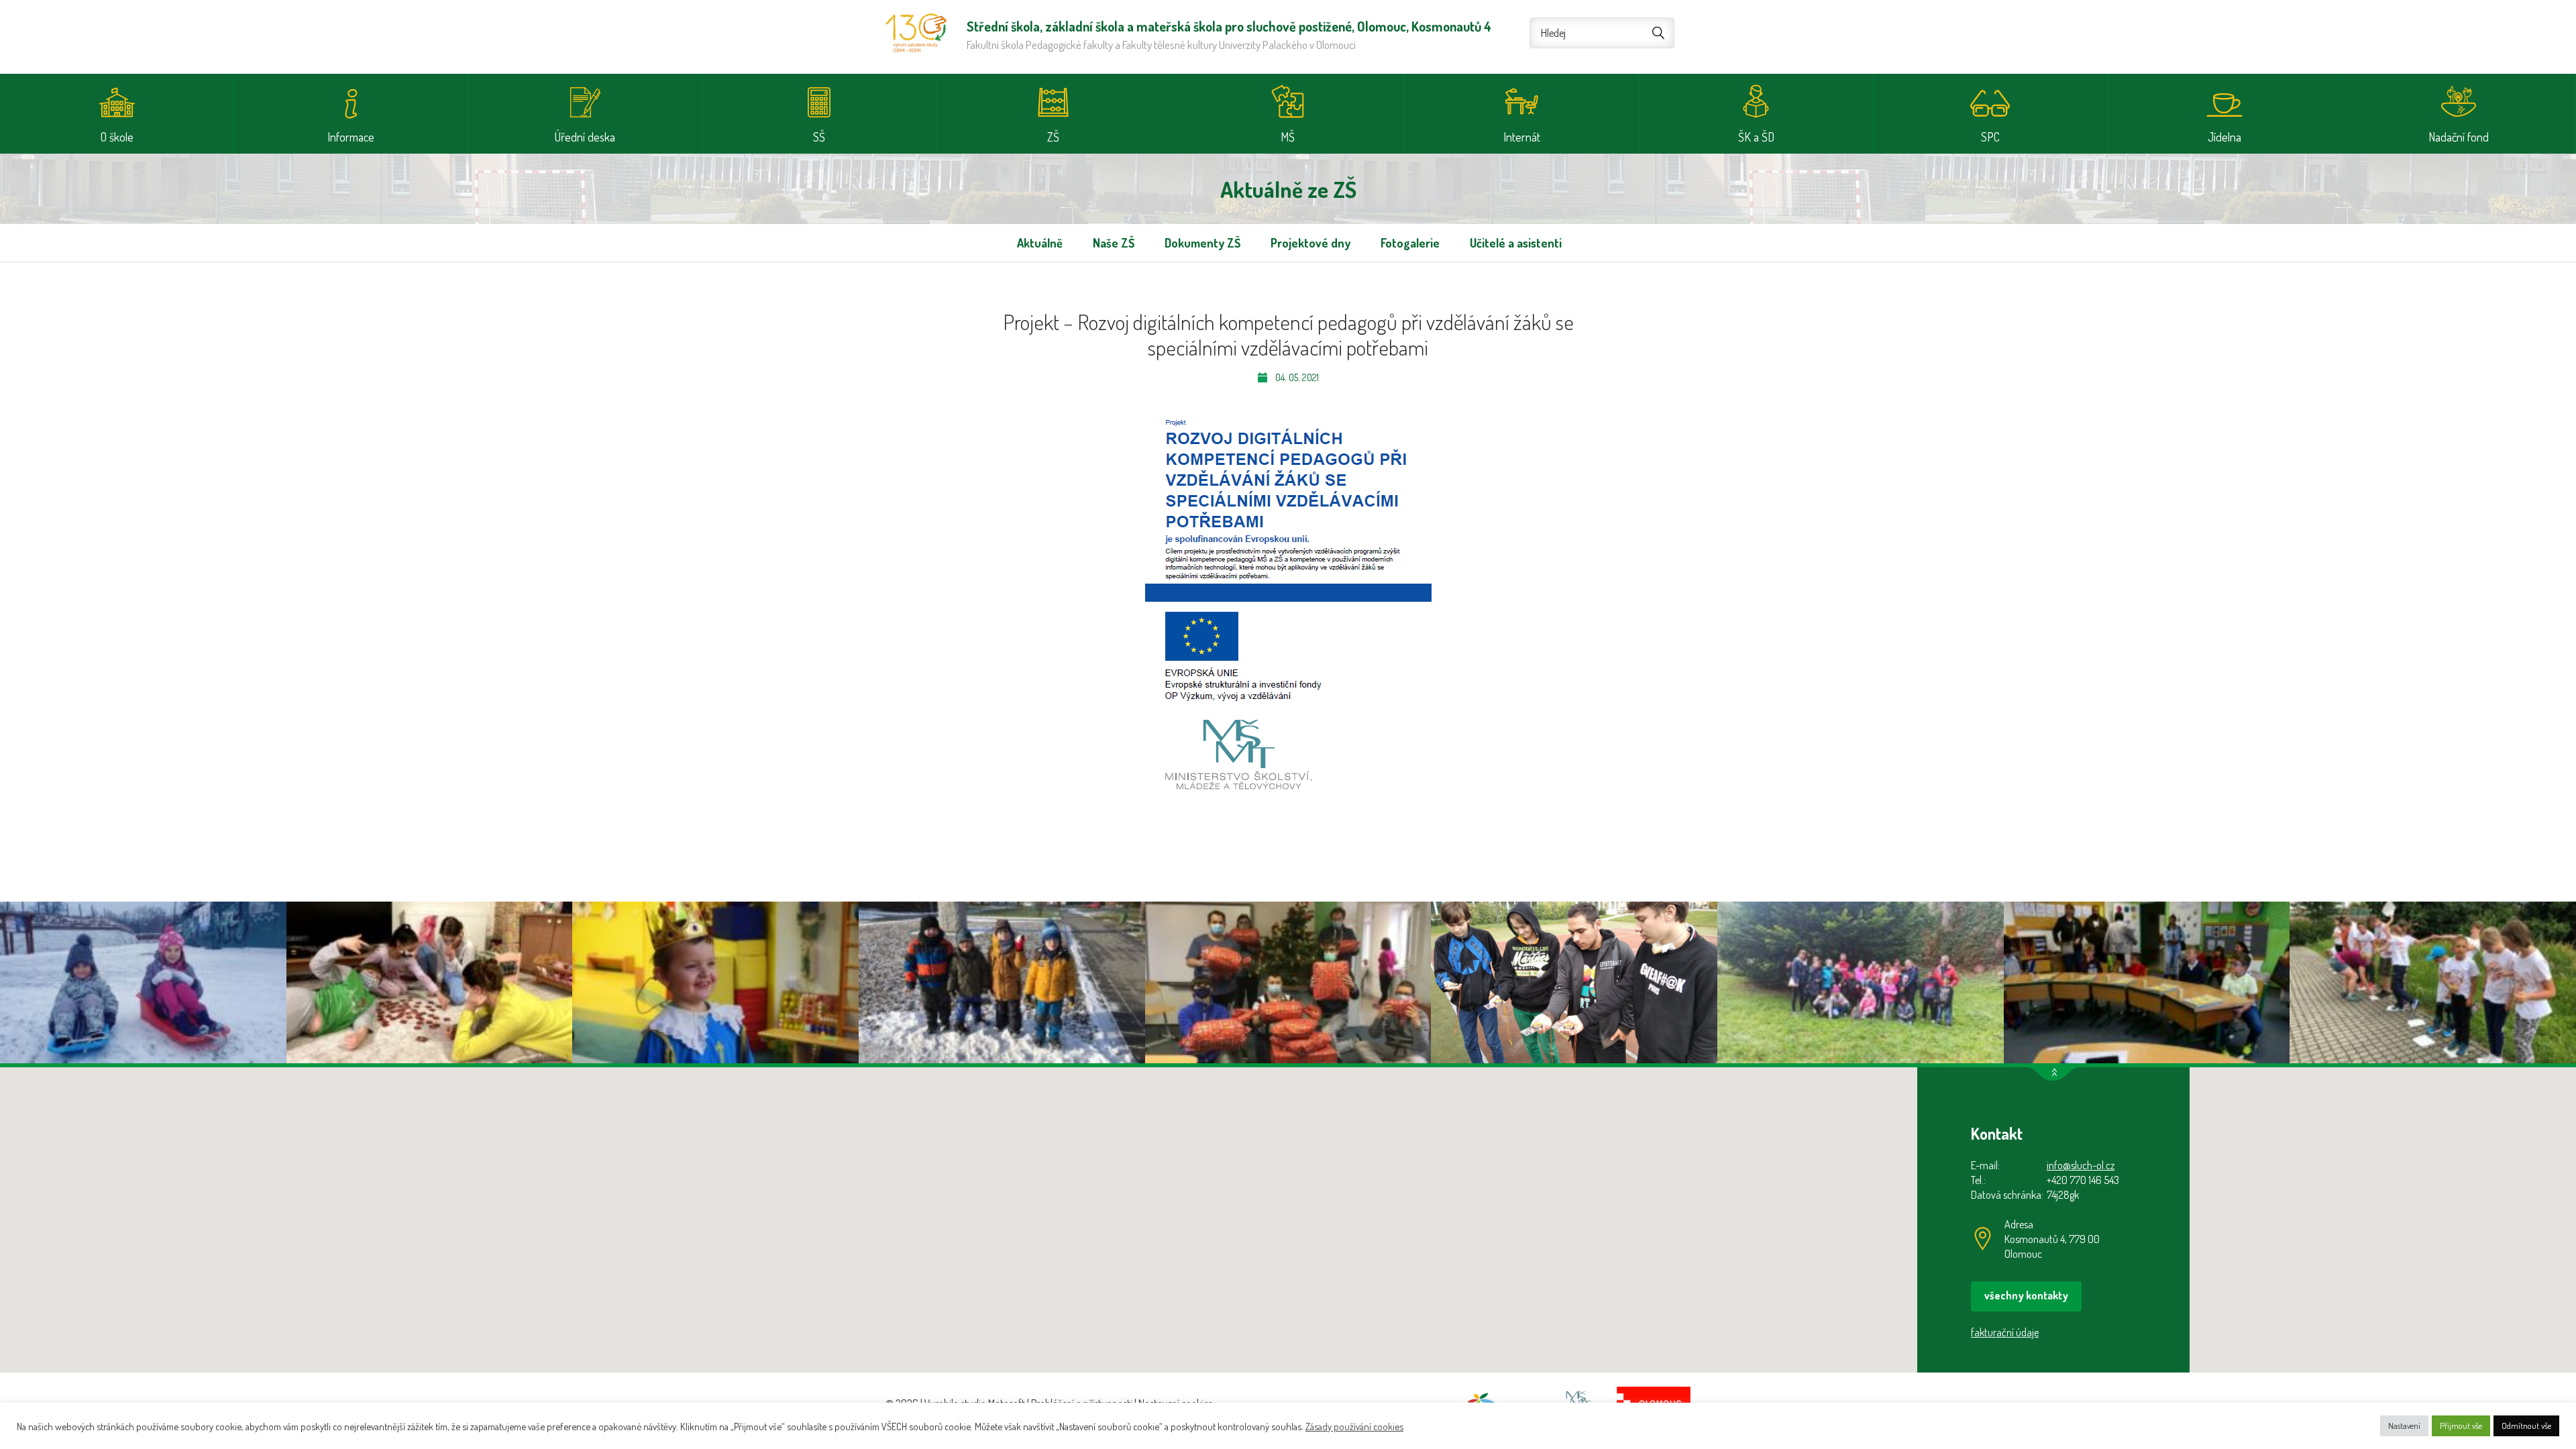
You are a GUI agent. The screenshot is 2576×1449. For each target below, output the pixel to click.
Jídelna (2224, 137)
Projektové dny (1310, 243)
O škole (117, 137)
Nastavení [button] (2404, 1426)
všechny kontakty (2026, 1295)
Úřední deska (585, 137)
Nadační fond (2459, 137)
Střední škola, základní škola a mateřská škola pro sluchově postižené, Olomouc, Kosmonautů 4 (916, 33)
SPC (1990, 137)
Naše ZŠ (1114, 243)
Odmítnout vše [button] (2526, 1426)
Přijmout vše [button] (2461, 1426)
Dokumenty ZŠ (1202, 243)
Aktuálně (1040, 243)
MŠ (1288, 137)
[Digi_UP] (1288, 601)
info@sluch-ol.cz (2081, 1165)
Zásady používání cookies (1354, 1426)
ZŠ (1053, 137)
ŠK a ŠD (1756, 137)
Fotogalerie (1410, 243)
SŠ (819, 137)
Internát (1522, 137)
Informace (351, 137)
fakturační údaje (2005, 1332)
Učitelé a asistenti (1516, 243)
